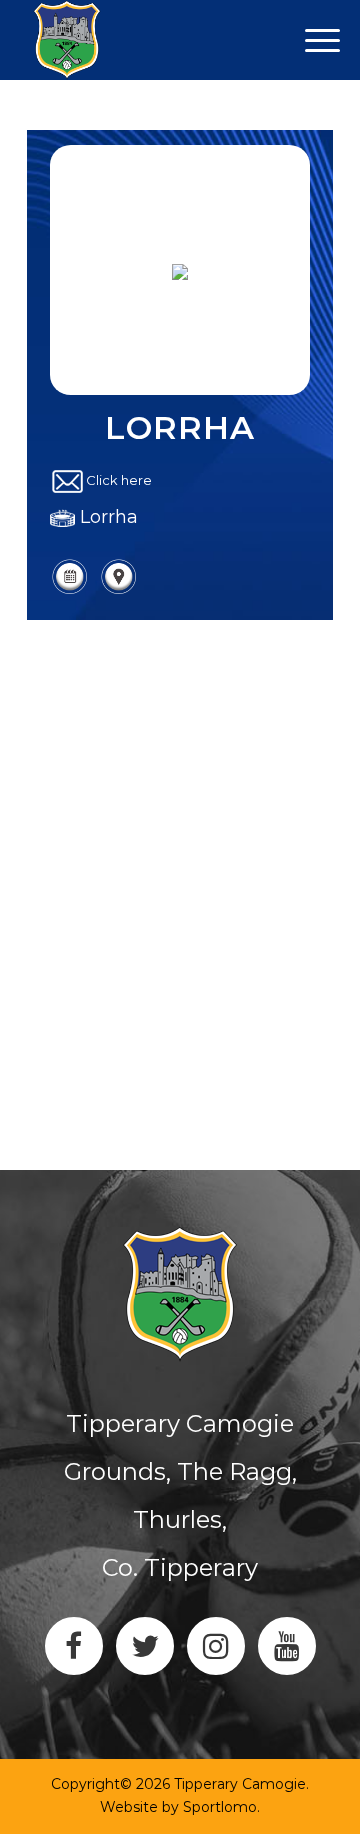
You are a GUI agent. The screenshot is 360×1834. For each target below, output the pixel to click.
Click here (119, 480)
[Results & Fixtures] (69, 591)
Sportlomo (220, 1807)
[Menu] (83, 40)
